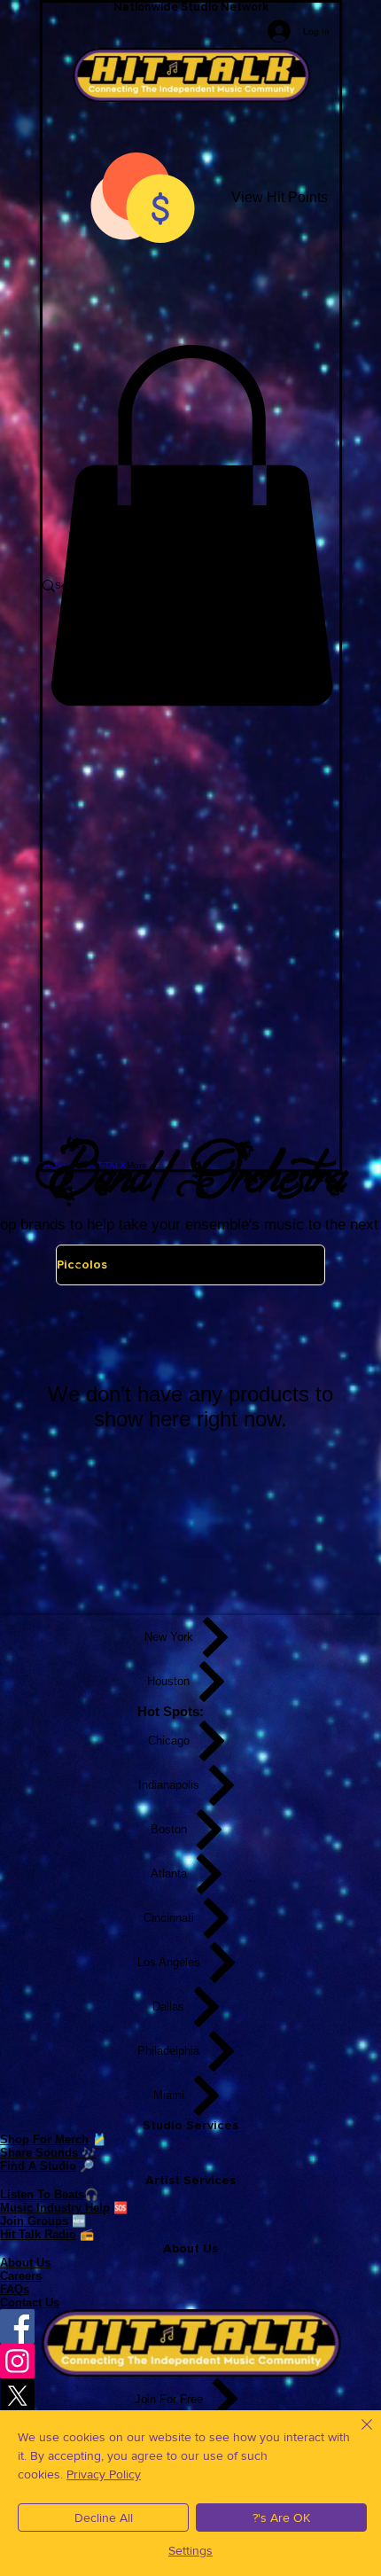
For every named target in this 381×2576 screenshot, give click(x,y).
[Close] (356, 2435)
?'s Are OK (281, 2517)
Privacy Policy (104, 2474)
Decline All (104, 2517)
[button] (191, 526)
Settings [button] (190, 2550)
